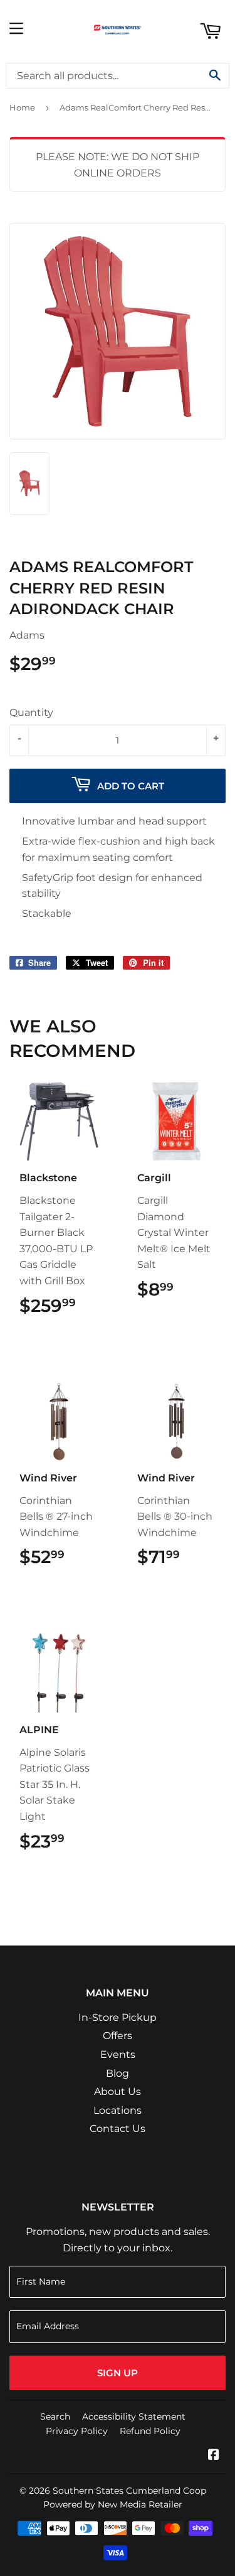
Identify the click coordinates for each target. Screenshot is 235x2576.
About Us (118, 2092)
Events (118, 2054)
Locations (118, 2110)
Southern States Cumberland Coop (129, 2491)
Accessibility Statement (134, 2416)
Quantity (31, 712)
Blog (118, 2073)
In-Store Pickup (118, 2017)
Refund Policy (150, 2431)
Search (55, 2416)
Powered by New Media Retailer (113, 2504)
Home (22, 107)
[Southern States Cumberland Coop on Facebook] (214, 2456)
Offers (118, 2036)
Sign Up (118, 2373)
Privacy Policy (77, 2431)
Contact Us (118, 2129)
